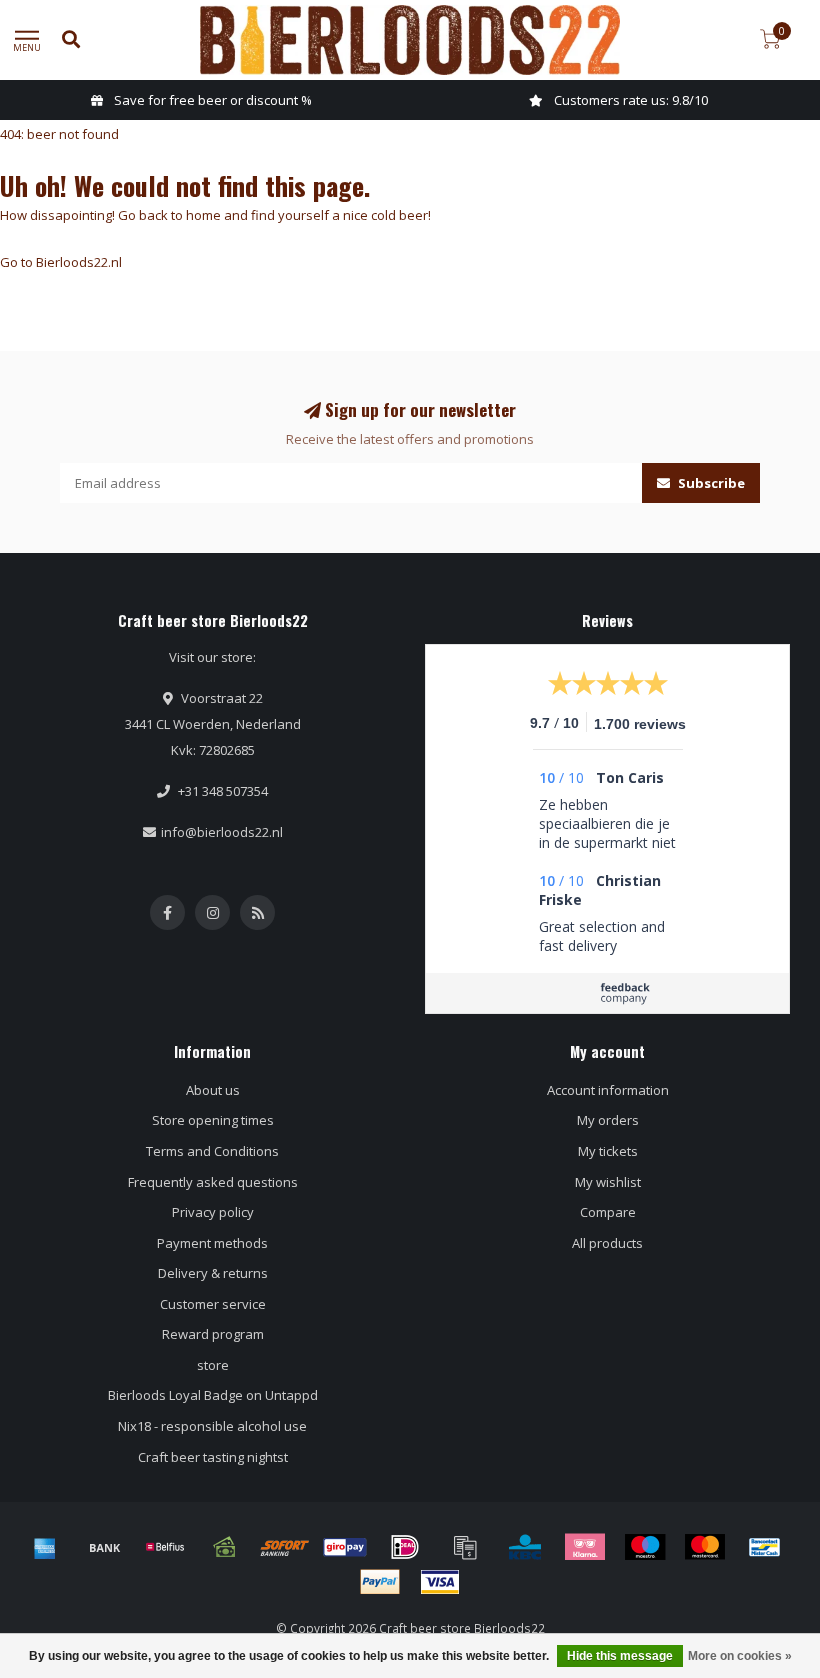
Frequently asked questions (213, 1182)
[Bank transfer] (105, 1547)
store (213, 1365)
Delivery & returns (213, 1273)
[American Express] (45, 1547)
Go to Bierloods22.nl (61, 262)
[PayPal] (380, 1582)
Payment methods (212, 1243)
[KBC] (525, 1547)
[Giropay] (345, 1547)
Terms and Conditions (212, 1151)
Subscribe (710, 483)
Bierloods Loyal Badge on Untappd (213, 1395)
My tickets (608, 1151)
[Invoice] (465, 1547)
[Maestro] (645, 1547)
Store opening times (213, 1120)
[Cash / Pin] (225, 1547)
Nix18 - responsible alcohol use (212, 1426)
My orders (608, 1120)
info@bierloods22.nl (222, 832)
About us (213, 1090)
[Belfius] (165, 1547)
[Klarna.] (585, 1547)
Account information (608, 1090)
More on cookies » (740, 1656)
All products (607, 1243)
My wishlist (608, 1182)
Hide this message (620, 1656)
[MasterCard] (705, 1547)
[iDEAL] (405, 1547)
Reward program (213, 1334)
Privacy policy (213, 1212)
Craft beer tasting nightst (213, 1457)
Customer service (213, 1304)
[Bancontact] (765, 1547)
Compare (608, 1212)
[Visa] (440, 1582)
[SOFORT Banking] (285, 1547)
